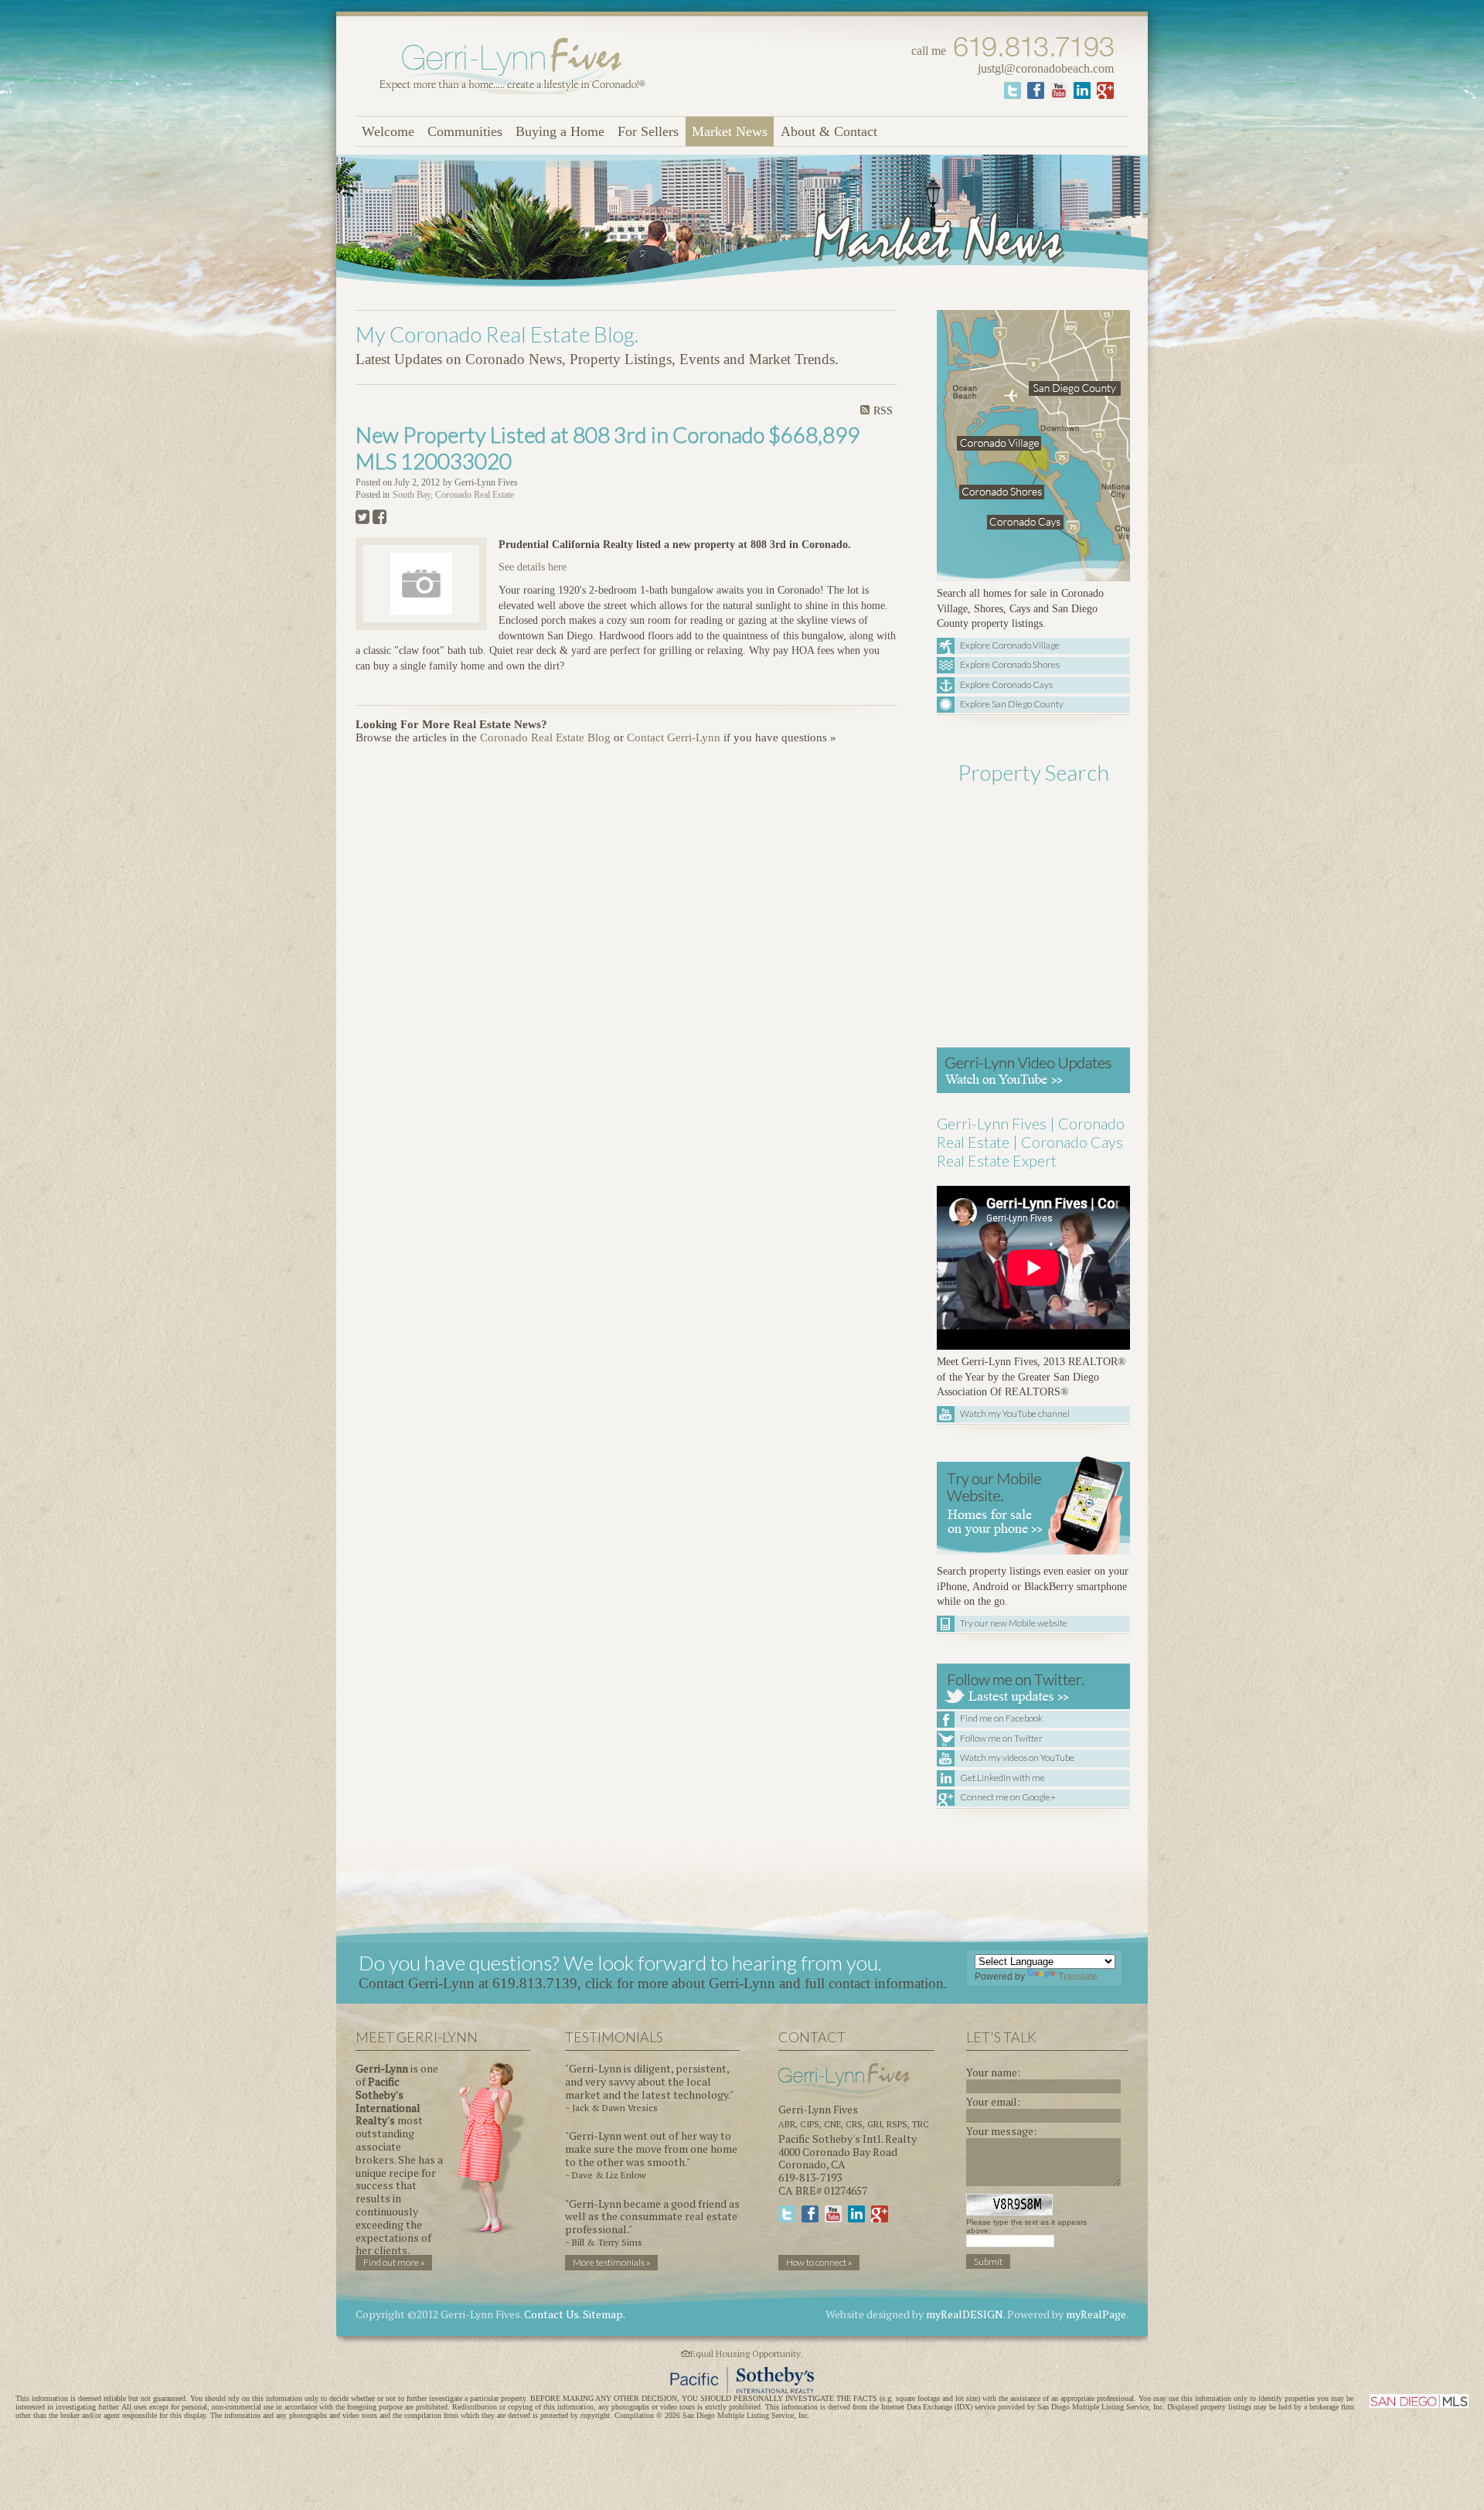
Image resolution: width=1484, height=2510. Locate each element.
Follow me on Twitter (1001, 1738)
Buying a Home (560, 131)
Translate (1078, 1977)
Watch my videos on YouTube (1017, 1757)
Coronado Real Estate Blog (545, 737)
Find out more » (394, 2262)
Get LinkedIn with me (1002, 1778)
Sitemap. (604, 2314)
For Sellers (648, 131)
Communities (465, 131)
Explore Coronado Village (1010, 645)
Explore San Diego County (1012, 704)
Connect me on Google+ (1008, 1797)
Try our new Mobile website (1014, 1623)
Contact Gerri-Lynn (674, 737)
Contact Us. (552, 2314)
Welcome (388, 131)
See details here (533, 567)
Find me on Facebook (1001, 1718)
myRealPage (1096, 2314)
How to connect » (819, 2262)
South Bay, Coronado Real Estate (453, 495)
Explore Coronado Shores (1010, 664)
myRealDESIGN (965, 2314)
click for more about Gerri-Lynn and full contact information (764, 1983)
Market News (730, 131)
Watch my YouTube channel (1015, 1413)
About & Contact (829, 131)
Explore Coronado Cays (1006, 685)
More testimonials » (611, 2262)
